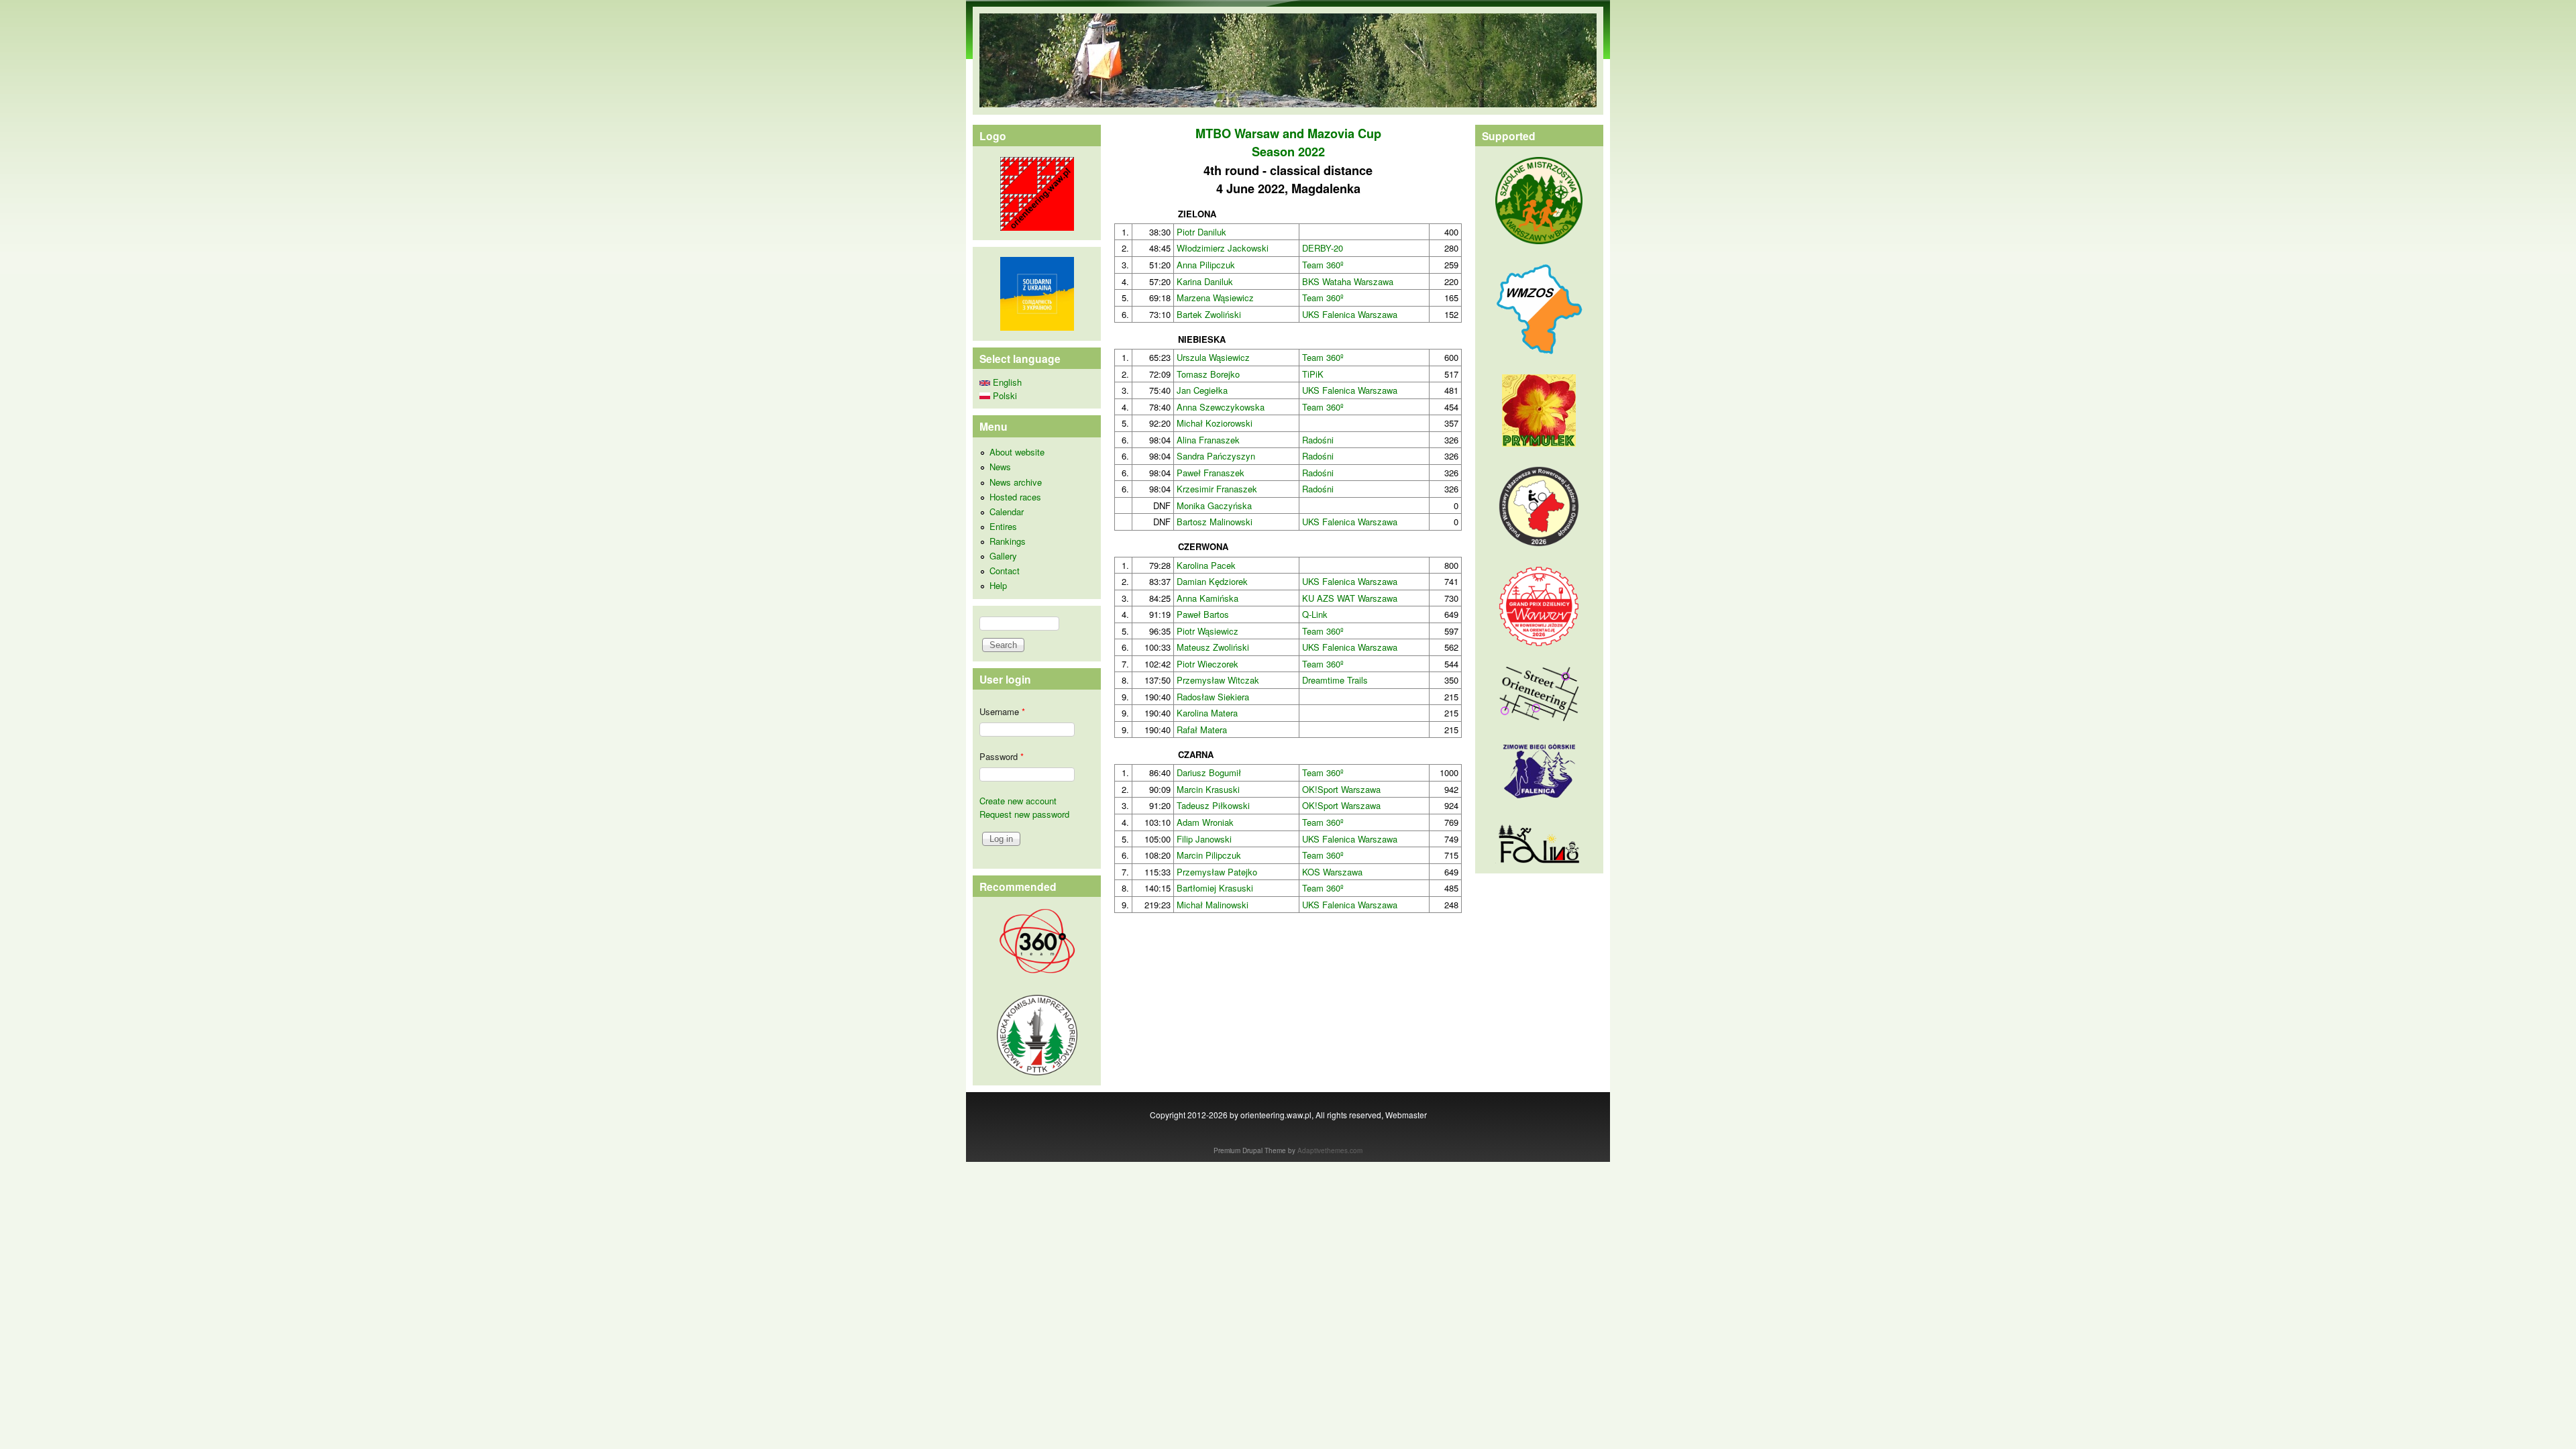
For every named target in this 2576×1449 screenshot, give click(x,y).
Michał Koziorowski (1215, 423)
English (1006, 382)
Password (1002, 756)
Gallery (1003, 556)
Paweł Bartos (1203, 614)
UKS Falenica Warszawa (1350, 314)
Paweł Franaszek (1211, 473)
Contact (1005, 571)
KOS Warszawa (1332, 872)
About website (1017, 452)
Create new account (1018, 801)
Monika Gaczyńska (1214, 505)
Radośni (1318, 440)
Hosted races (1015, 497)
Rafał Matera (1202, 730)
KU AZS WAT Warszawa (1350, 598)
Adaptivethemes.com (1330, 1150)
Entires (1003, 526)
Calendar (1007, 512)
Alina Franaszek (1208, 440)
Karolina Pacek (1206, 565)
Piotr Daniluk (1201, 232)
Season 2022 (1288, 152)
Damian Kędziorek (1212, 581)
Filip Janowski (1204, 839)
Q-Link (1315, 614)
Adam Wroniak (1205, 822)
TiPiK (1313, 374)
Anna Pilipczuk (1206, 265)
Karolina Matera (1207, 713)
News (1000, 467)
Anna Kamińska (1207, 598)
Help (998, 585)
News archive (1016, 482)
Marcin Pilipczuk (1209, 855)
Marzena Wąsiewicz (1215, 298)
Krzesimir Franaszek (1217, 489)
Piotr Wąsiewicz (1207, 631)
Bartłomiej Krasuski (1215, 888)
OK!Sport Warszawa (1341, 789)
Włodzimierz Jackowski (1223, 248)
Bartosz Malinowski (1215, 522)
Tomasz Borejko (1208, 374)
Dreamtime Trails (1335, 680)
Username (1002, 711)
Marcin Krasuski (1208, 789)
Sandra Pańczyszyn (1216, 456)
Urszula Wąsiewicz (1213, 357)
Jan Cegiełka (1202, 390)
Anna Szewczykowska (1221, 407)
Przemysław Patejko (1217, 872)
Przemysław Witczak (1218, 680)
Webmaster (1406, 1115)
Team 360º (1323, 265)
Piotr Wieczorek (1207, 664)
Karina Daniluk (1205, 281)
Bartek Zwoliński (1209, 314)
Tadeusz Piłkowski (1213, 805)
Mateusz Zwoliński (1213, 647)
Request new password (1024, 814)
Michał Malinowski (1213, 905)
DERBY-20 (1323, 248)
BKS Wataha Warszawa (1348, 281)
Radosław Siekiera (1213, 697)
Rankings (1008, 541)
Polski (1004, 395)
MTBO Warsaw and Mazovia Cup (1288, 133)
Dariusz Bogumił (1209, 772)
